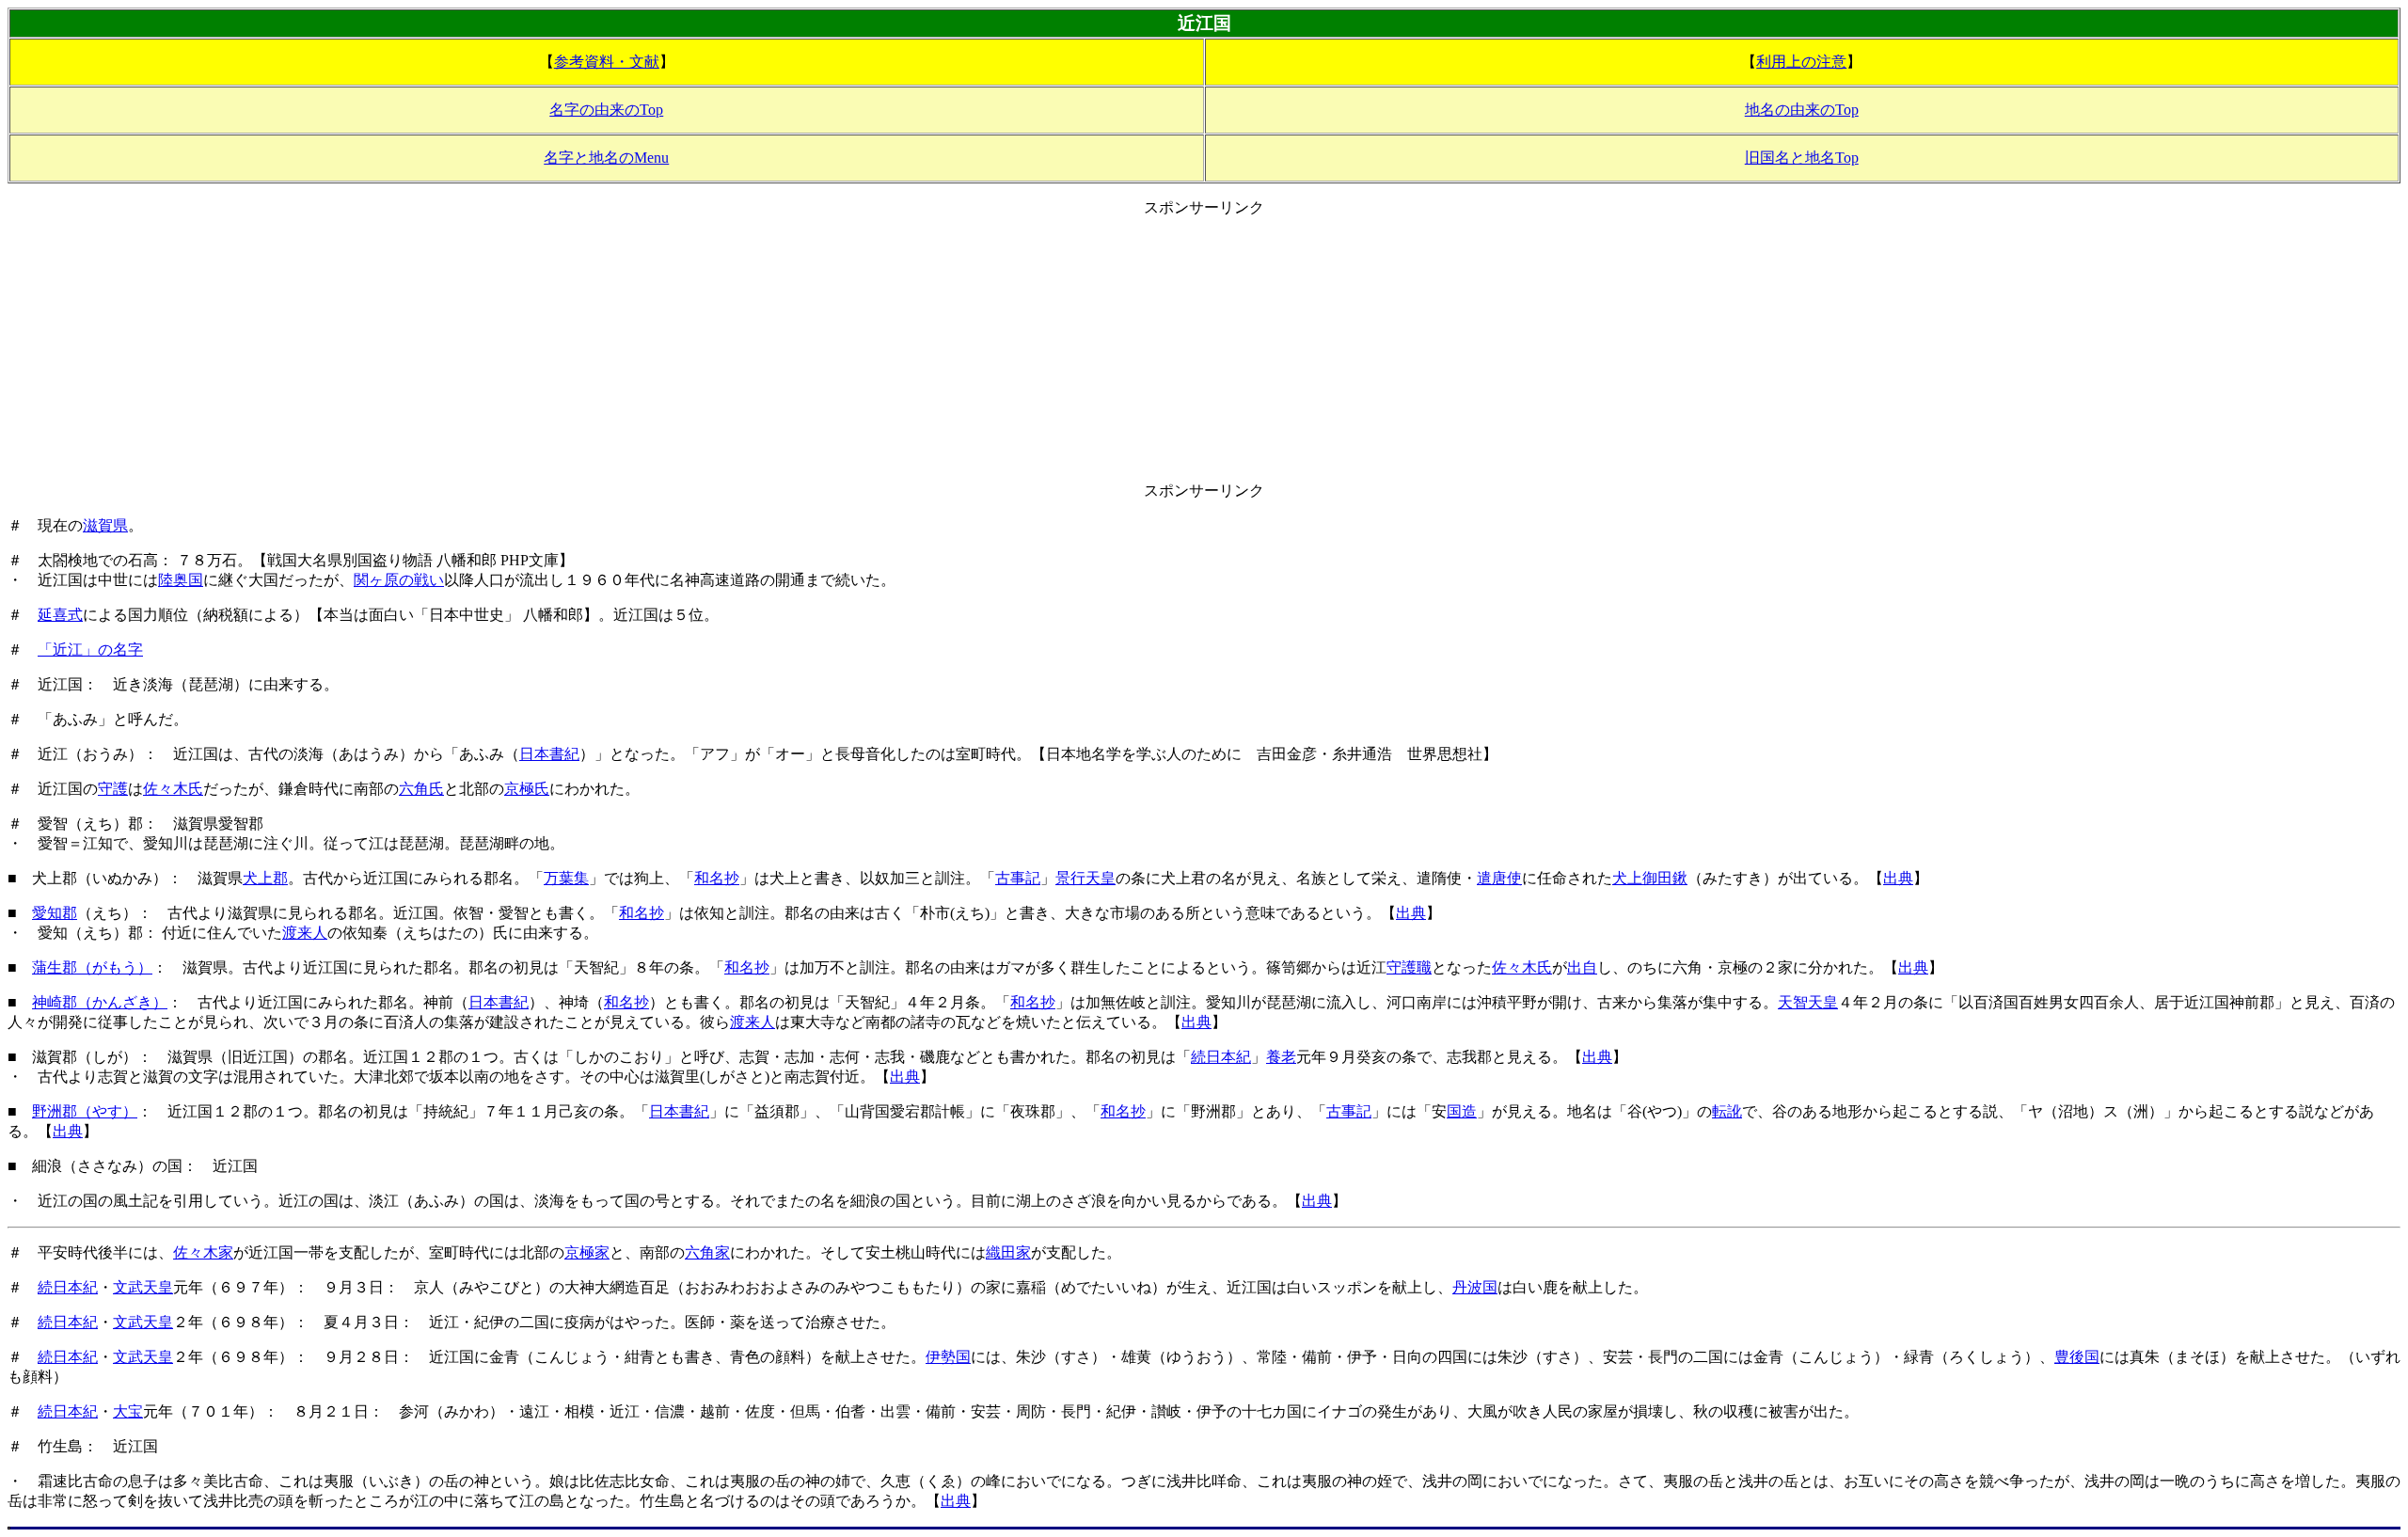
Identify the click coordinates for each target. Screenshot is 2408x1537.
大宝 (128, 1411)
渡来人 (305, 933)
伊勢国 (948, 1357)
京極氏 (527, 789)
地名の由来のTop (1802, 110)
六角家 (707, 1252)
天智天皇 (1808, 1002)
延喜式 (60, 615)
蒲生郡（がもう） (92, 967)
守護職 (1409, 967)
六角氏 (421, 789)
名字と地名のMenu (606, 158)
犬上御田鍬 (1650, 878)
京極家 (587, 1252)
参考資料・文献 (607, 62)
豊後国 (2077, 1357)
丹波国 (1475, 1287)
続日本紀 (1221, 1057)
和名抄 (717, 878)
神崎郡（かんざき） (100, 1002)
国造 (1462, 1111)
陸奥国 (181, 580)
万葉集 (566, 878)
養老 (1281, 1057)
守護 (113, 789)
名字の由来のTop (606, 110)
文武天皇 (143, 1287)
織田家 (1008, 1252)
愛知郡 (55, 913)
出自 (1582, 967)
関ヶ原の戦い (399, 580)
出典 (1898, 878)
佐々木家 (203, 1252)
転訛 (1727, 1111)
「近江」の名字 (90, 650)
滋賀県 (105, 525)
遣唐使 (1499, 878)
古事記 (1018, 878)
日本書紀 (549, 754)
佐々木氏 (173, 789)
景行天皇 (1085, 878)
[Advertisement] (1204, 350)
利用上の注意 (1801, 62)
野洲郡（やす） (85, 1111)
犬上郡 (265, 878)
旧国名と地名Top (1802, 158)
